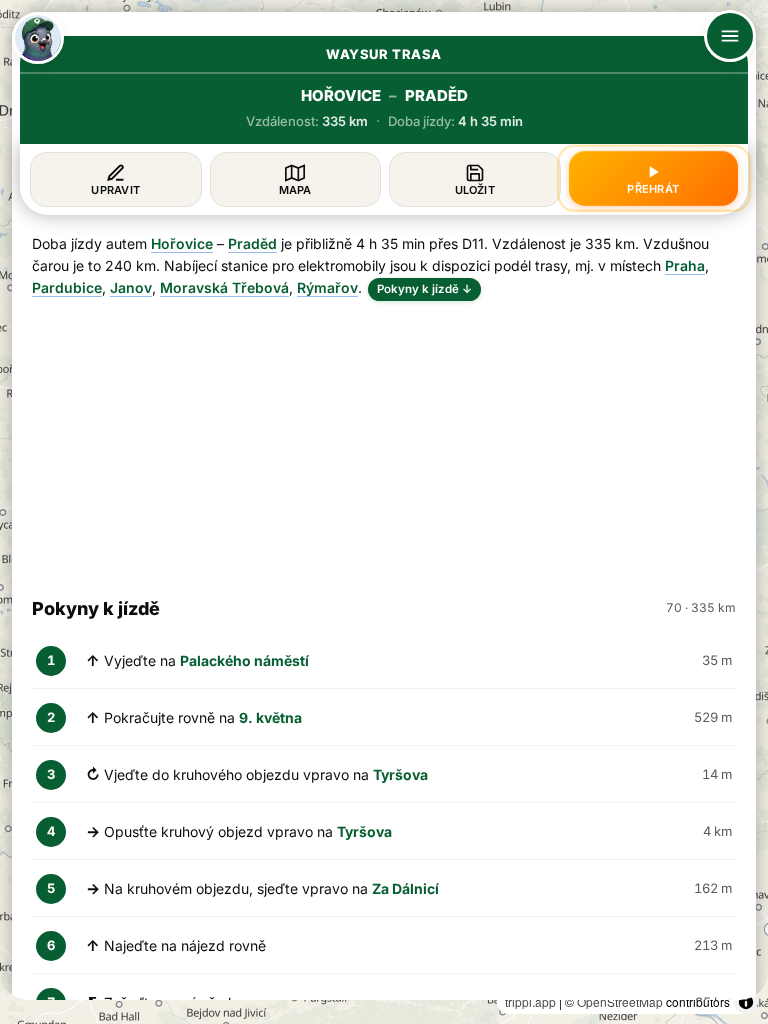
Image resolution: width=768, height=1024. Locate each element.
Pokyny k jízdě (424, 289)
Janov (131, 287)
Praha (685, 265)
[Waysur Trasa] (38, 38)
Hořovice (182, 243)
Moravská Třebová (224, 287)
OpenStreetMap (620, 1001)
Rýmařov (327, 287)
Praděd (252, 243)
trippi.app (530, 1001)
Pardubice (67, 287)
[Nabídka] (730, 36)
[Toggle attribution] (746, 1002)
